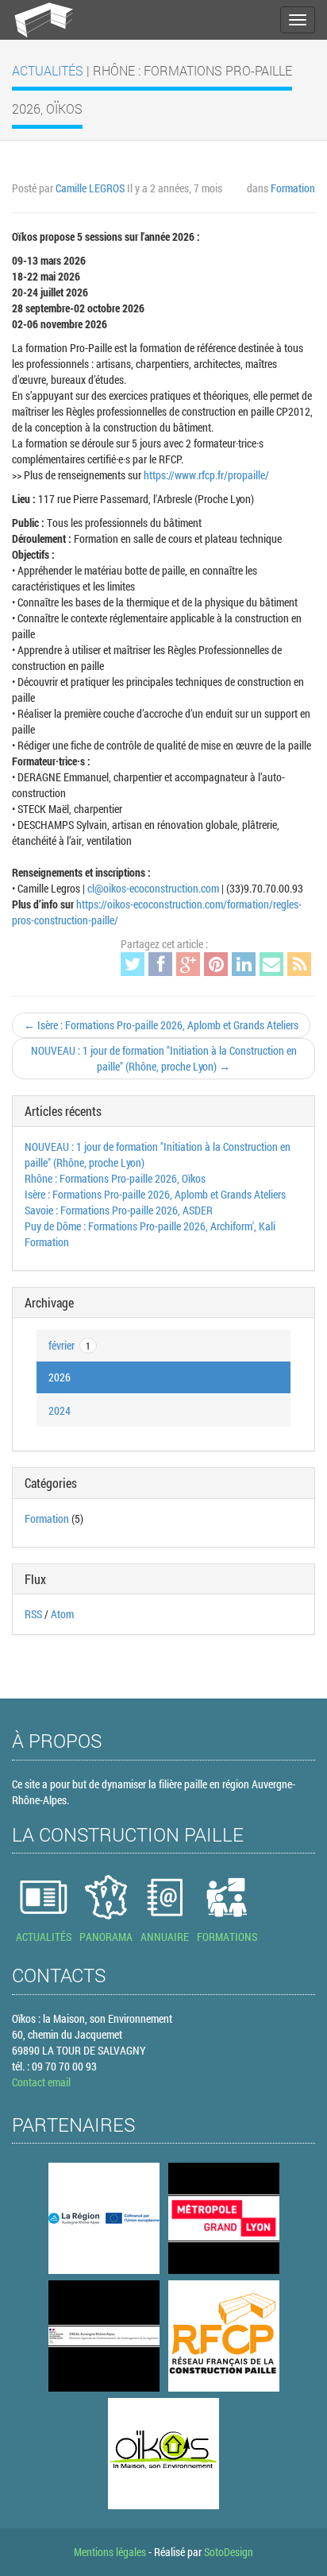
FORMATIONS (227, 1937)
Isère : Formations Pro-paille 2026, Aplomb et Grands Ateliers (155, 1194)
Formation (293, 188)
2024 (60, 1410)
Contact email (41, 2082)
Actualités (49, 70)
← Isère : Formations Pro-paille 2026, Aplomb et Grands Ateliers (161, 1025)
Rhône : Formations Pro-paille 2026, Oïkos (115, 1178)
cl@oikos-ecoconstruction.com (153, 888)
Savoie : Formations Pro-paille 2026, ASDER (119, 1210)
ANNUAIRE (165, 1937)
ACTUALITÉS (44, 1937)
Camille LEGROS (90, 188)
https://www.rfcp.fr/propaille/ (206, 475)
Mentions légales (110, 2552)
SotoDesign (229, 2552)
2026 (60, 1377)
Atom (62, 1614)
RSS (33, 1614)
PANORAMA (106, 1937)
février (69, 1345)
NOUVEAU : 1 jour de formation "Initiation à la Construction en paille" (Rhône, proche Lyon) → (164, 1058)
